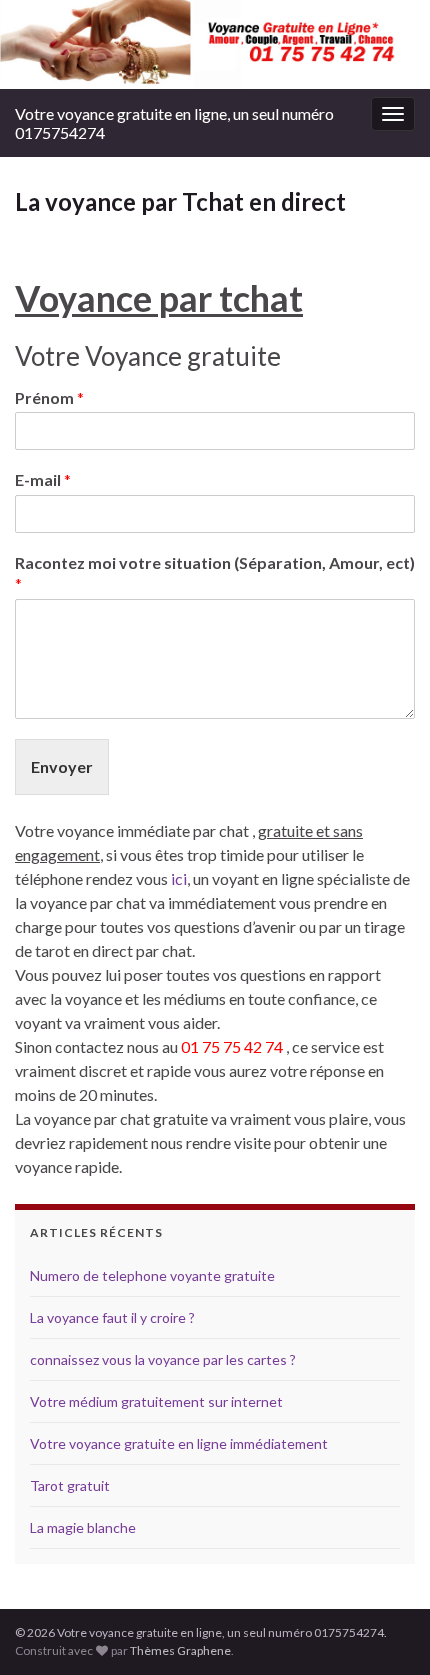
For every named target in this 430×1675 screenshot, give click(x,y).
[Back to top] (385, 1630)
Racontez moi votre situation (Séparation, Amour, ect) (215, 573)
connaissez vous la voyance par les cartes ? (163, 1359)
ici (179, 878)
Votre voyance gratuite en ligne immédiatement (179, 1443)
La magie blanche (83, 1527)
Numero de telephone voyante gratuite (152, 1275)
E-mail (43, 479)
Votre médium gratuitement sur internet (156, 1401)
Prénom (49, 397)
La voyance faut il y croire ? (112, 1317)
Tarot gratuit (70, 1485)
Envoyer (62, 766)
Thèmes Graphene (180, 1650)
